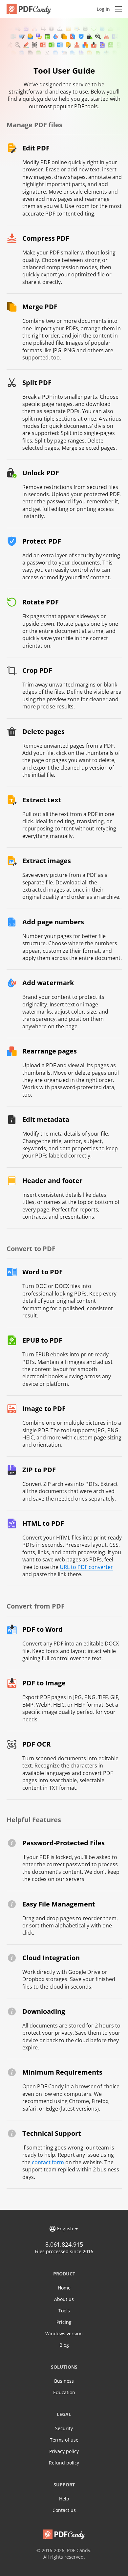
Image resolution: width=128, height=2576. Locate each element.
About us (64, 2299)
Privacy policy (64, 2451)
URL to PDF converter (86, 1567)
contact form (48, 2162)
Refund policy (64, 2463)
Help (64, 2499)
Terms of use (64, 2440)
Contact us (64, 2510)
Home (64, 2288)
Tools (64, 2311)
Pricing (64, 2322)
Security (64, 2428)
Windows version (64, 2333)
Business (64, 2381)
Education (64, 2392)
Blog (64, 2345)
